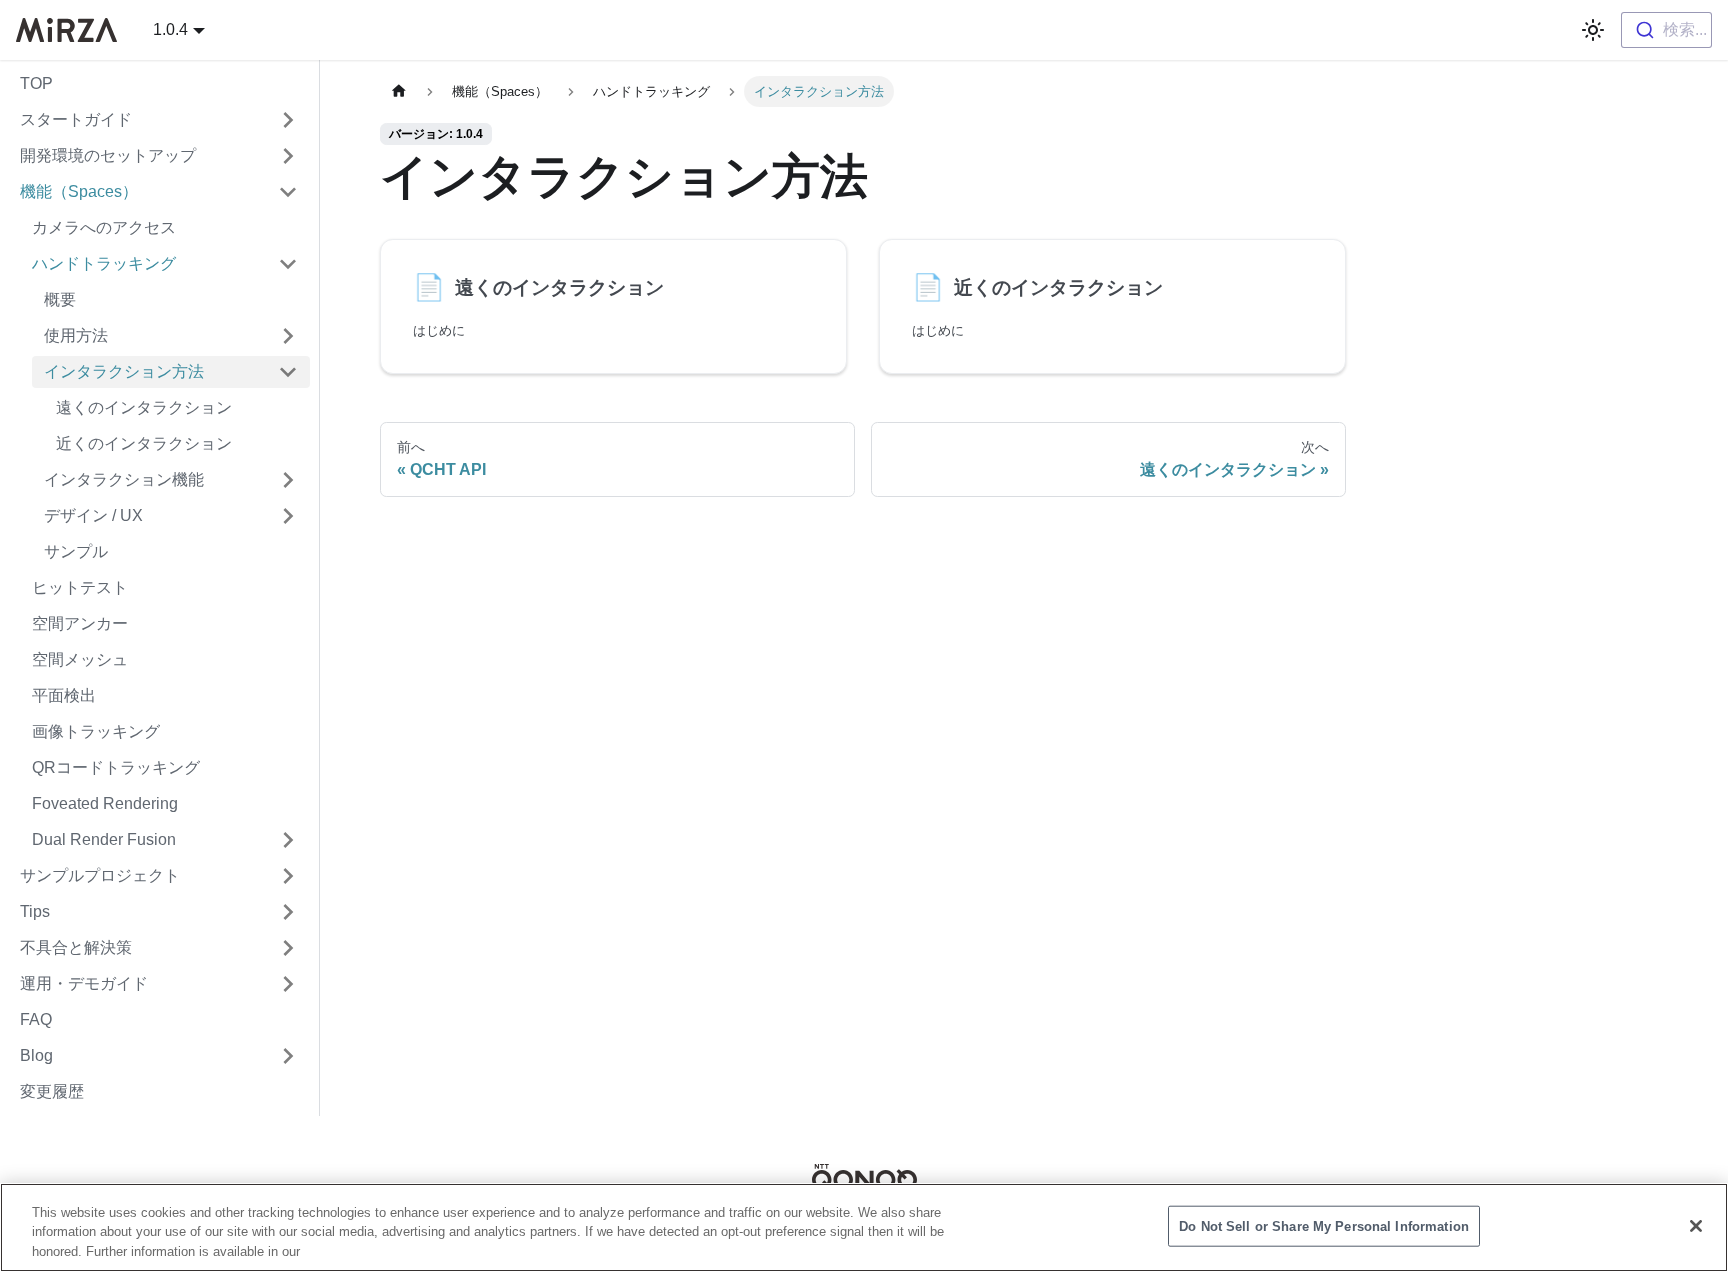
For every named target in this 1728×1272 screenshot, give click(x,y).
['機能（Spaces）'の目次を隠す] (288, 192)
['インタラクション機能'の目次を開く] (288, 480)
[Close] (1696, 1226)
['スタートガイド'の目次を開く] (288, 120)
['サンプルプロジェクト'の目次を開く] (288, 876)
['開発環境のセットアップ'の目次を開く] (288, 156)
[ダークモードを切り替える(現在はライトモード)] (1593, 30)
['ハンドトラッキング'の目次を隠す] (288, 264)
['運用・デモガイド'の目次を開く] (288, 984)
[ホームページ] (399, 91)
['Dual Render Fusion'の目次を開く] (288, 840)
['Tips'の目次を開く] (288, 912)
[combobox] (1666, 30)
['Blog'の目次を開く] (288, 1056)
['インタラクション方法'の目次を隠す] (288, 372)
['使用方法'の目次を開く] (288, 336)
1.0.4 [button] (170, 29)
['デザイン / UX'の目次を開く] (288, 516)
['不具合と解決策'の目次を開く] (288, 948)
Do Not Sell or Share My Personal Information (1324, 1225)
